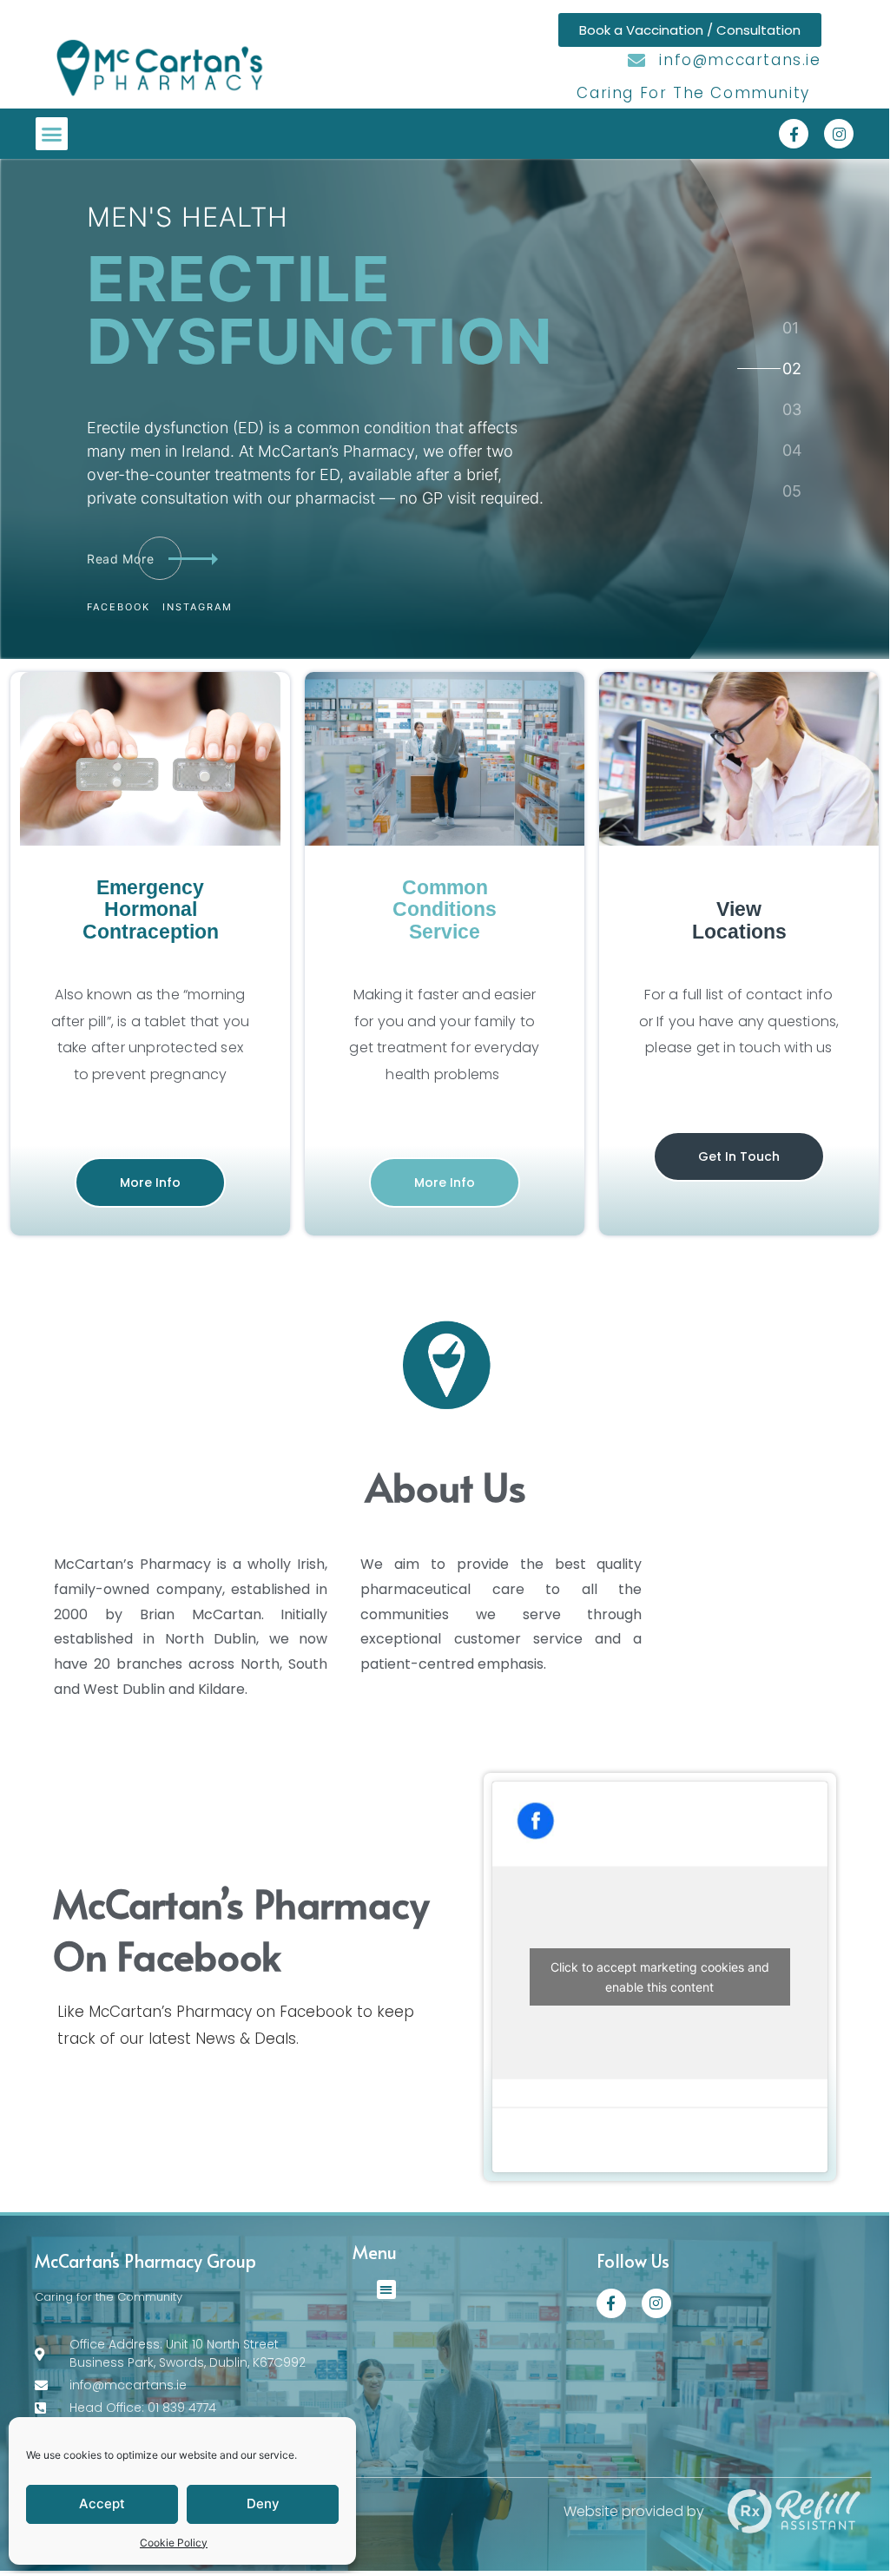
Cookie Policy (174, 2543)
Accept (102, 2504)
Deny (263, 2504)
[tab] (791, 328)
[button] (52, 134)
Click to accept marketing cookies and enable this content (660, 1977)
